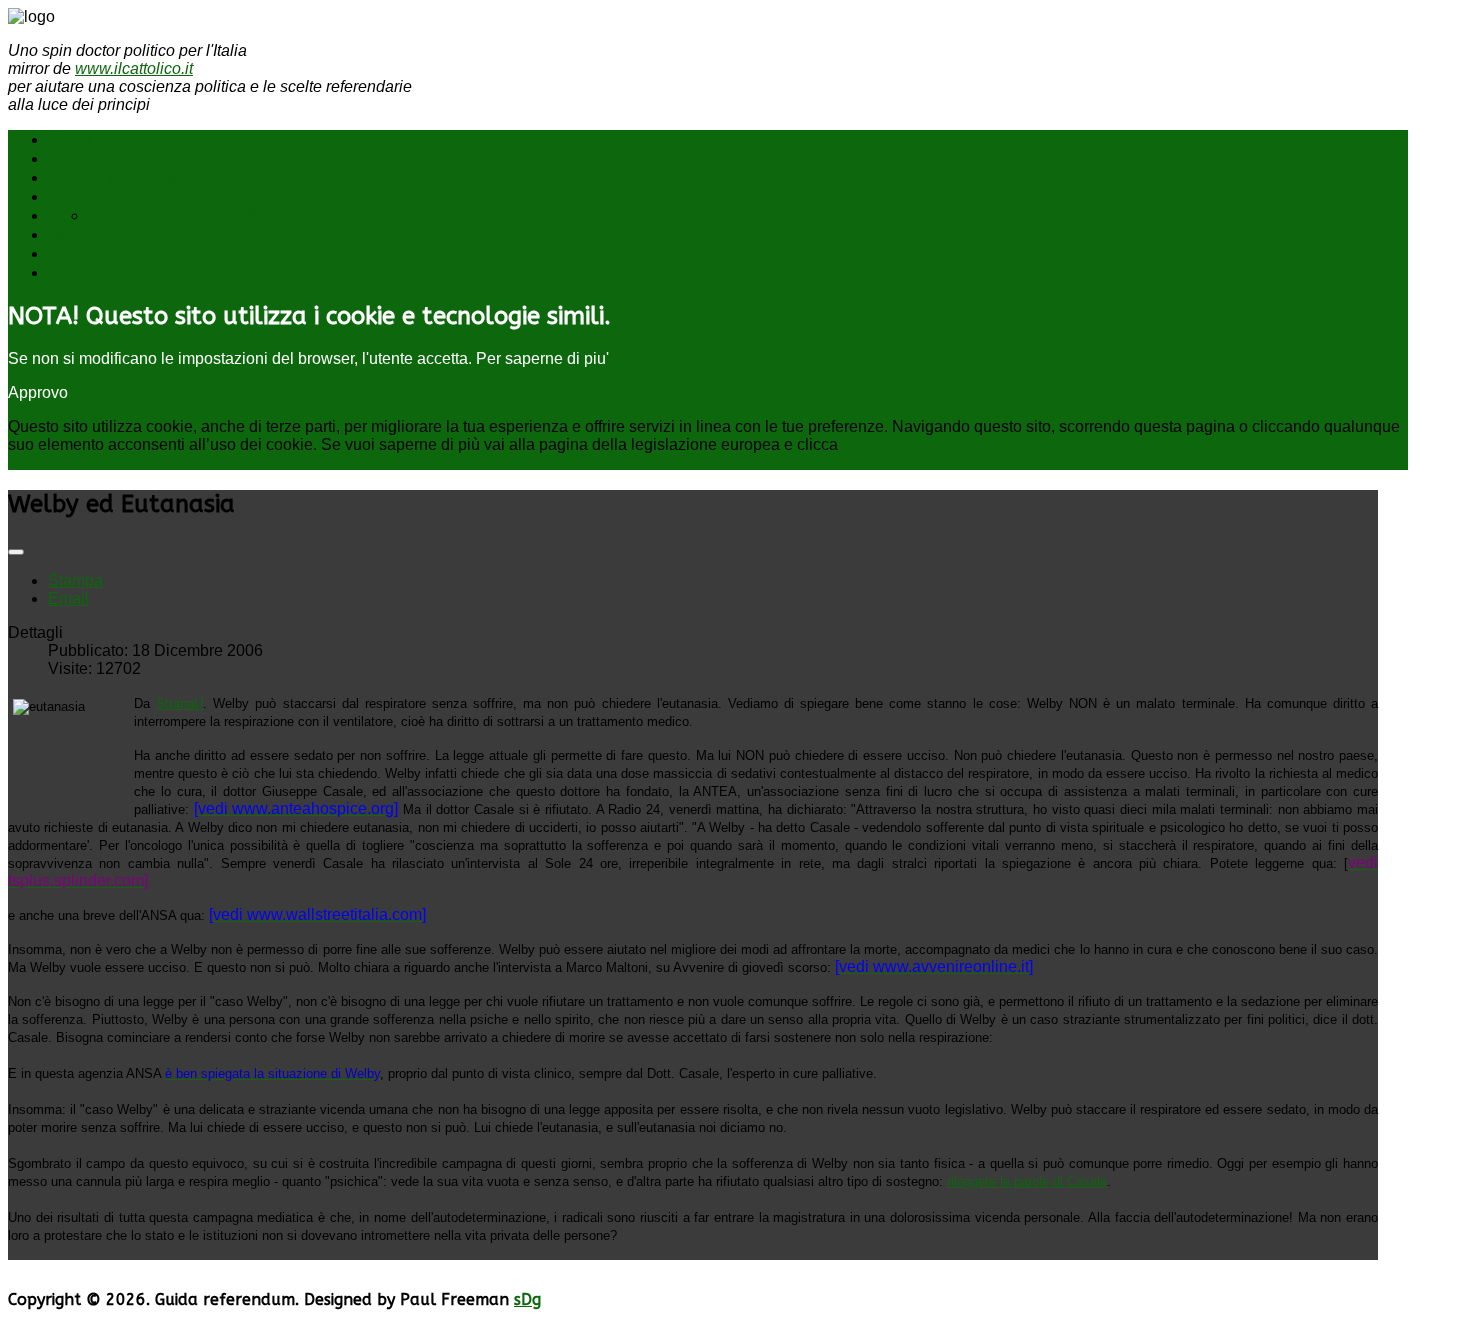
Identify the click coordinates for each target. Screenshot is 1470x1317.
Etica (66, 196)
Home (70, 139)
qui (853, 444)
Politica (76, 158)
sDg (527, 1299)
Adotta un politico (119, 177)
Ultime (73, 253)
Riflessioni (282, 215)
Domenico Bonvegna (166, 215)
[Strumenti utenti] (16, 552)
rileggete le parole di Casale (1027, 1181)
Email (68, 598)
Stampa (75, 580)
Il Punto (79, 272)
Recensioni (87, 234)
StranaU (179, 703)
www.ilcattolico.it (134, 68)
